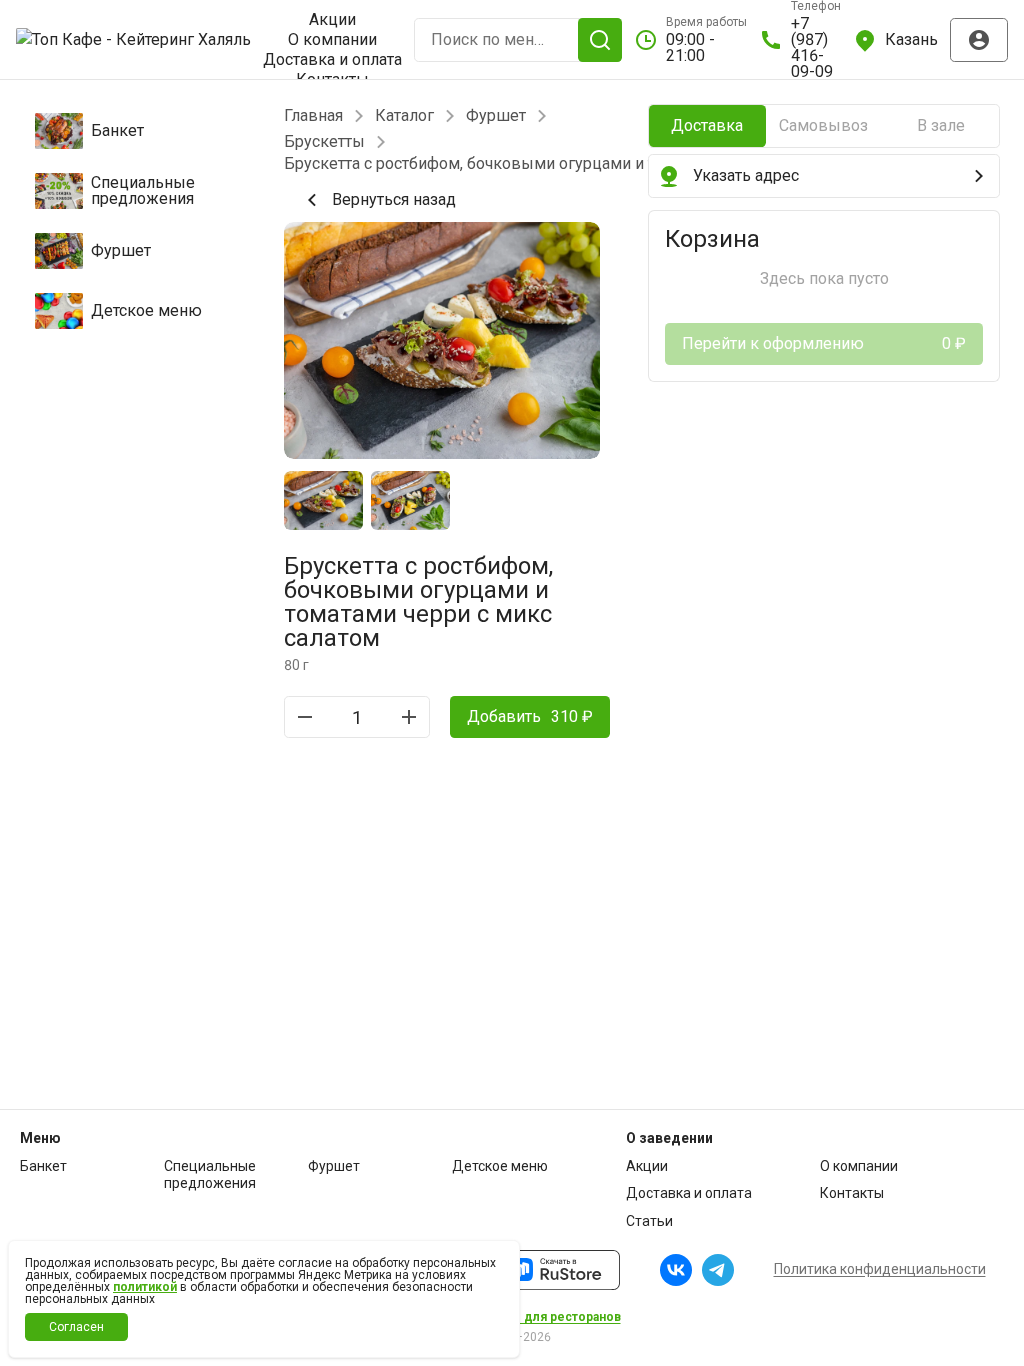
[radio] (707, 126)
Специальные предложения (210, 1175)
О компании (332, 40)
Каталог (404, 116)
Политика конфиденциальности (880, 1269)
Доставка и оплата (332, 60)
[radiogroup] (824, 126)
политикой (145, 1287)
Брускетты (324, 142)
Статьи (649, 1221)
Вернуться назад (394, 199)
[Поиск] (600, 40)
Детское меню (500, 1166)
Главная (313, 116)
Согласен (76, 1327)
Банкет (43, 1166)
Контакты (852, 1193)
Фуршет (496, 116)
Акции (332, 20)
